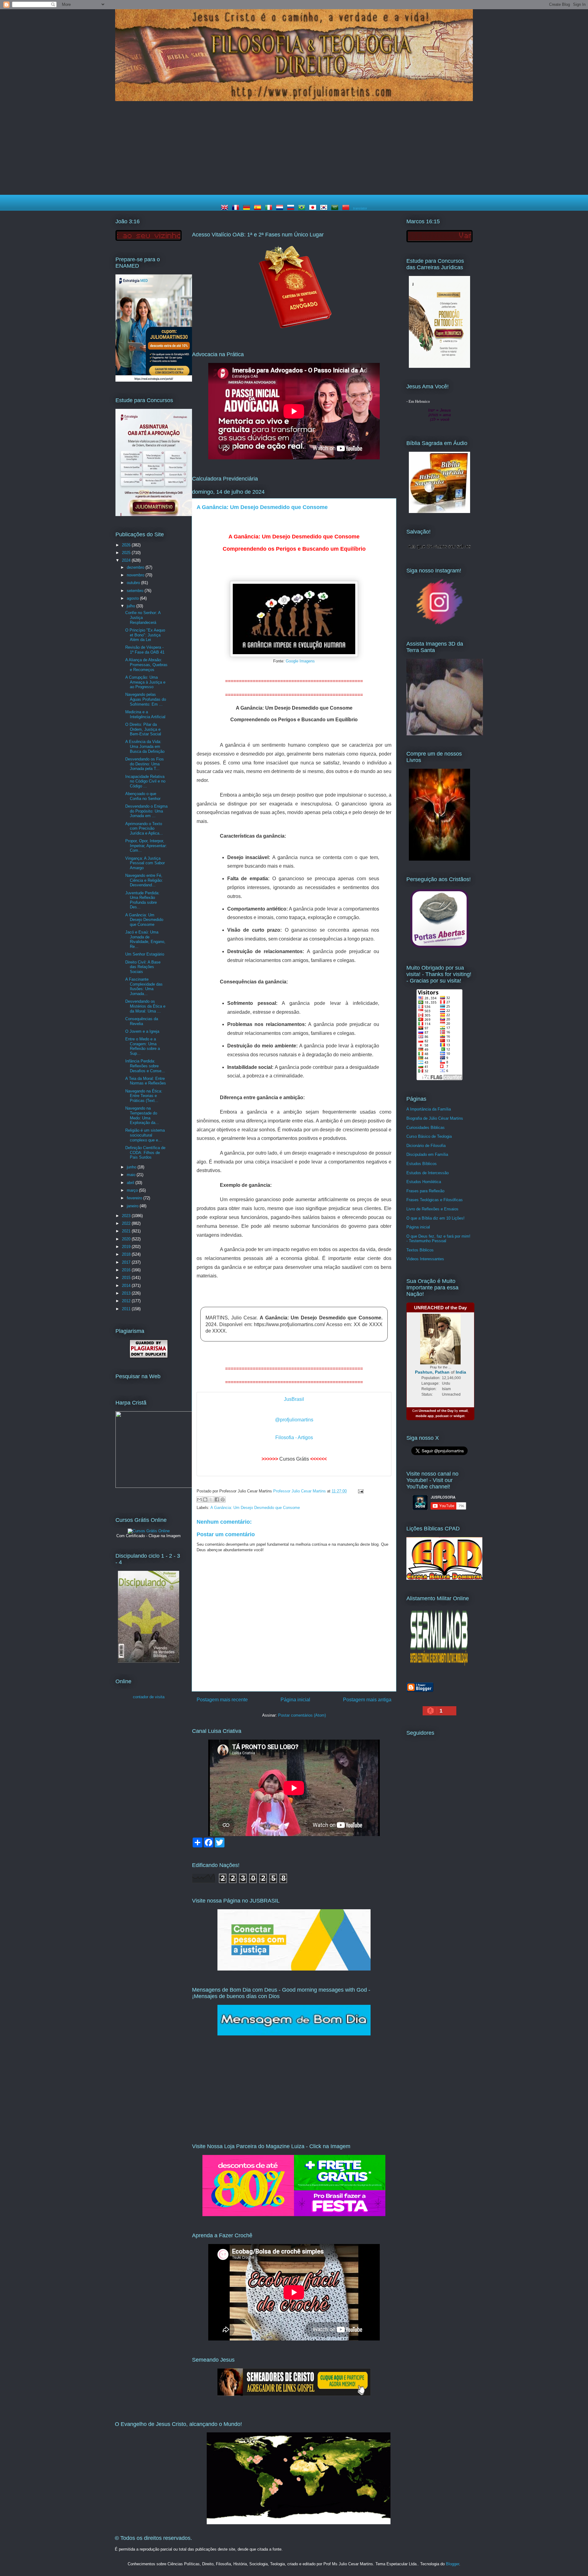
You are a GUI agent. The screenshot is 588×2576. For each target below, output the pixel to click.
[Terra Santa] (439, 624)
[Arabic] (336, 208)
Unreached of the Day (436, 1411)
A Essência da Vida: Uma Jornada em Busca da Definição (145, 746)
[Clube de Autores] (439, 859)
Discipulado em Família (427, 1154)
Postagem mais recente (222, 1700)
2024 (127, 560)
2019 (127, 1247)
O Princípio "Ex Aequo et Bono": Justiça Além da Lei (145, 635)
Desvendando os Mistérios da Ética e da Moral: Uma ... (145, 1006)
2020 (127, 1239)
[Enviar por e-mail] (199, 1499)
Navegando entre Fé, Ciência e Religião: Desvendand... (144, 880)
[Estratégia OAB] (154, 515)
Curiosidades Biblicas (426, 1128)
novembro (136, 575)
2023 (127, 1216)
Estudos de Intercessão (428, 1173)
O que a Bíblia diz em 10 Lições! (435, 1218)
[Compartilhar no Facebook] (217, 1499)
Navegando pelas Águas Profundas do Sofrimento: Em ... (146, 699)
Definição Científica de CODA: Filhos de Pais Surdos (145, 1152)
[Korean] (325, 208)
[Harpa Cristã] (154, 1486)
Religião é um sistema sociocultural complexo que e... (145, 1135)
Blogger (452, 2564)
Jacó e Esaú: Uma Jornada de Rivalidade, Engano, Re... (145, 939)
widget (459, 1416)
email (463, 1411)
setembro (136, 591)
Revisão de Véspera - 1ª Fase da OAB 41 (145, 650)
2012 (127, 1301)
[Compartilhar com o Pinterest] (223, 1499)
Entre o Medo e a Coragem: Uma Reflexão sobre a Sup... (143, 1046)
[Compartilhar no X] (211, 1499)
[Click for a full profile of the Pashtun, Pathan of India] (440, 1363)
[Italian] (270, 208)
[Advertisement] (294, 149)
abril (131, 1183)
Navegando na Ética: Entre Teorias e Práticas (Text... (144, 1096)
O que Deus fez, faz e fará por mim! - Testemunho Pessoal (438, 1239)
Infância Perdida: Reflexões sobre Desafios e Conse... (145, 1066)
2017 (127, 1262)
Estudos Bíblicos (422, 1164)
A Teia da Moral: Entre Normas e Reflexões (146, 1081)
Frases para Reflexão (425, 1191)
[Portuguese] (303, 208)
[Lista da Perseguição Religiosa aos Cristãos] (439, 948)
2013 (127, 1293)
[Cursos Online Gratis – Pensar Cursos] (149, 1531)
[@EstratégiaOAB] (294, 334)
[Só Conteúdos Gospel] (294, 2395)
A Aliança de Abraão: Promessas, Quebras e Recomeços (146, 665)
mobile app (425, 1416)
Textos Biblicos (420, 1250)
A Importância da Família (429, 1109)
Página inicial (295, 1700)
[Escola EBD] (149, 1661)
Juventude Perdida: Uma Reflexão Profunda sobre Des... (142, 900)
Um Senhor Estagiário (145, 954)
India (461, 1372)
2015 (127, 1278)
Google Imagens (300, 661)
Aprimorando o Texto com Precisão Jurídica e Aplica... (144, 828)
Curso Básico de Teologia (429, 1136)
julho (132, 606)
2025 (127, 553)
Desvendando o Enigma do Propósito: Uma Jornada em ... (146, 811)
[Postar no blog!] (205, 1499)
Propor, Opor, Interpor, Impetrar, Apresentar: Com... (146, 846)
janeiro (133, 1206)
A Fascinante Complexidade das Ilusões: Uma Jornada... (144, 986)
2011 (127, 1309)
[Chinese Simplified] (347, 208)
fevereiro (135, 1198)
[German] (248, 208)
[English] (226, 208)
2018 (127, 1254)
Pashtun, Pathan (432, 1372)
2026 (127, 545)
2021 (127, 1231)
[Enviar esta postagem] (360, 1491)
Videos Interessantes (425, 1259)
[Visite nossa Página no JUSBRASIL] (294, 1969)
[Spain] (259, 208)
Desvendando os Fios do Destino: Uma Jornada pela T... (145, 764)
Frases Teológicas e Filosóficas (435, 1200)
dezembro (136, 567)
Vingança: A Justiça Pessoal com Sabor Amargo (145, 863)
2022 (127, 1223)
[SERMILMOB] (439, 1667)
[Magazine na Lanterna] (294, 2215)
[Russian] (292, 208)
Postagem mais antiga (367, 1700)
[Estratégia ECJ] (439, 366)
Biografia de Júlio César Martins (435, 1118)
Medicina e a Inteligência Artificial (145, 714)
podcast (442, 1416)
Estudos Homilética (424, 1182)
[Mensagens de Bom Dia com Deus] (294, 2034)
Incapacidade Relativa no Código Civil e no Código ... (145, 781)
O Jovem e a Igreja (142, 1031)
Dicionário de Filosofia (426, 1146)
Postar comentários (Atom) (302, 1715)
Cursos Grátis (294, 1459)
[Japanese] (314, 208)
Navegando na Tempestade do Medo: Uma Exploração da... (142, 1115)
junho (132, 1167)
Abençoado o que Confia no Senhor (143, 796)
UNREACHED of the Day (440, 1308)
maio (132, 1175)
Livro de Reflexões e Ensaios (432, 1209)
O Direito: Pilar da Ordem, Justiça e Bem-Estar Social (143, 729)
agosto (133, 598)
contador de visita (149, 1697)
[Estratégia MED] (154, 380)
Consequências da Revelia (142, 1021)
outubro (134, 583)
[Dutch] (281, 208)
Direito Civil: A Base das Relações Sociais (143, 967)
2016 (127, 1270)
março (133, 1190)
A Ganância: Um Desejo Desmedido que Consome (255, 1508)
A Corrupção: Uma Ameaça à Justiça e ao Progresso (145, 682)
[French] (237, 208)
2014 (127, 1286)
